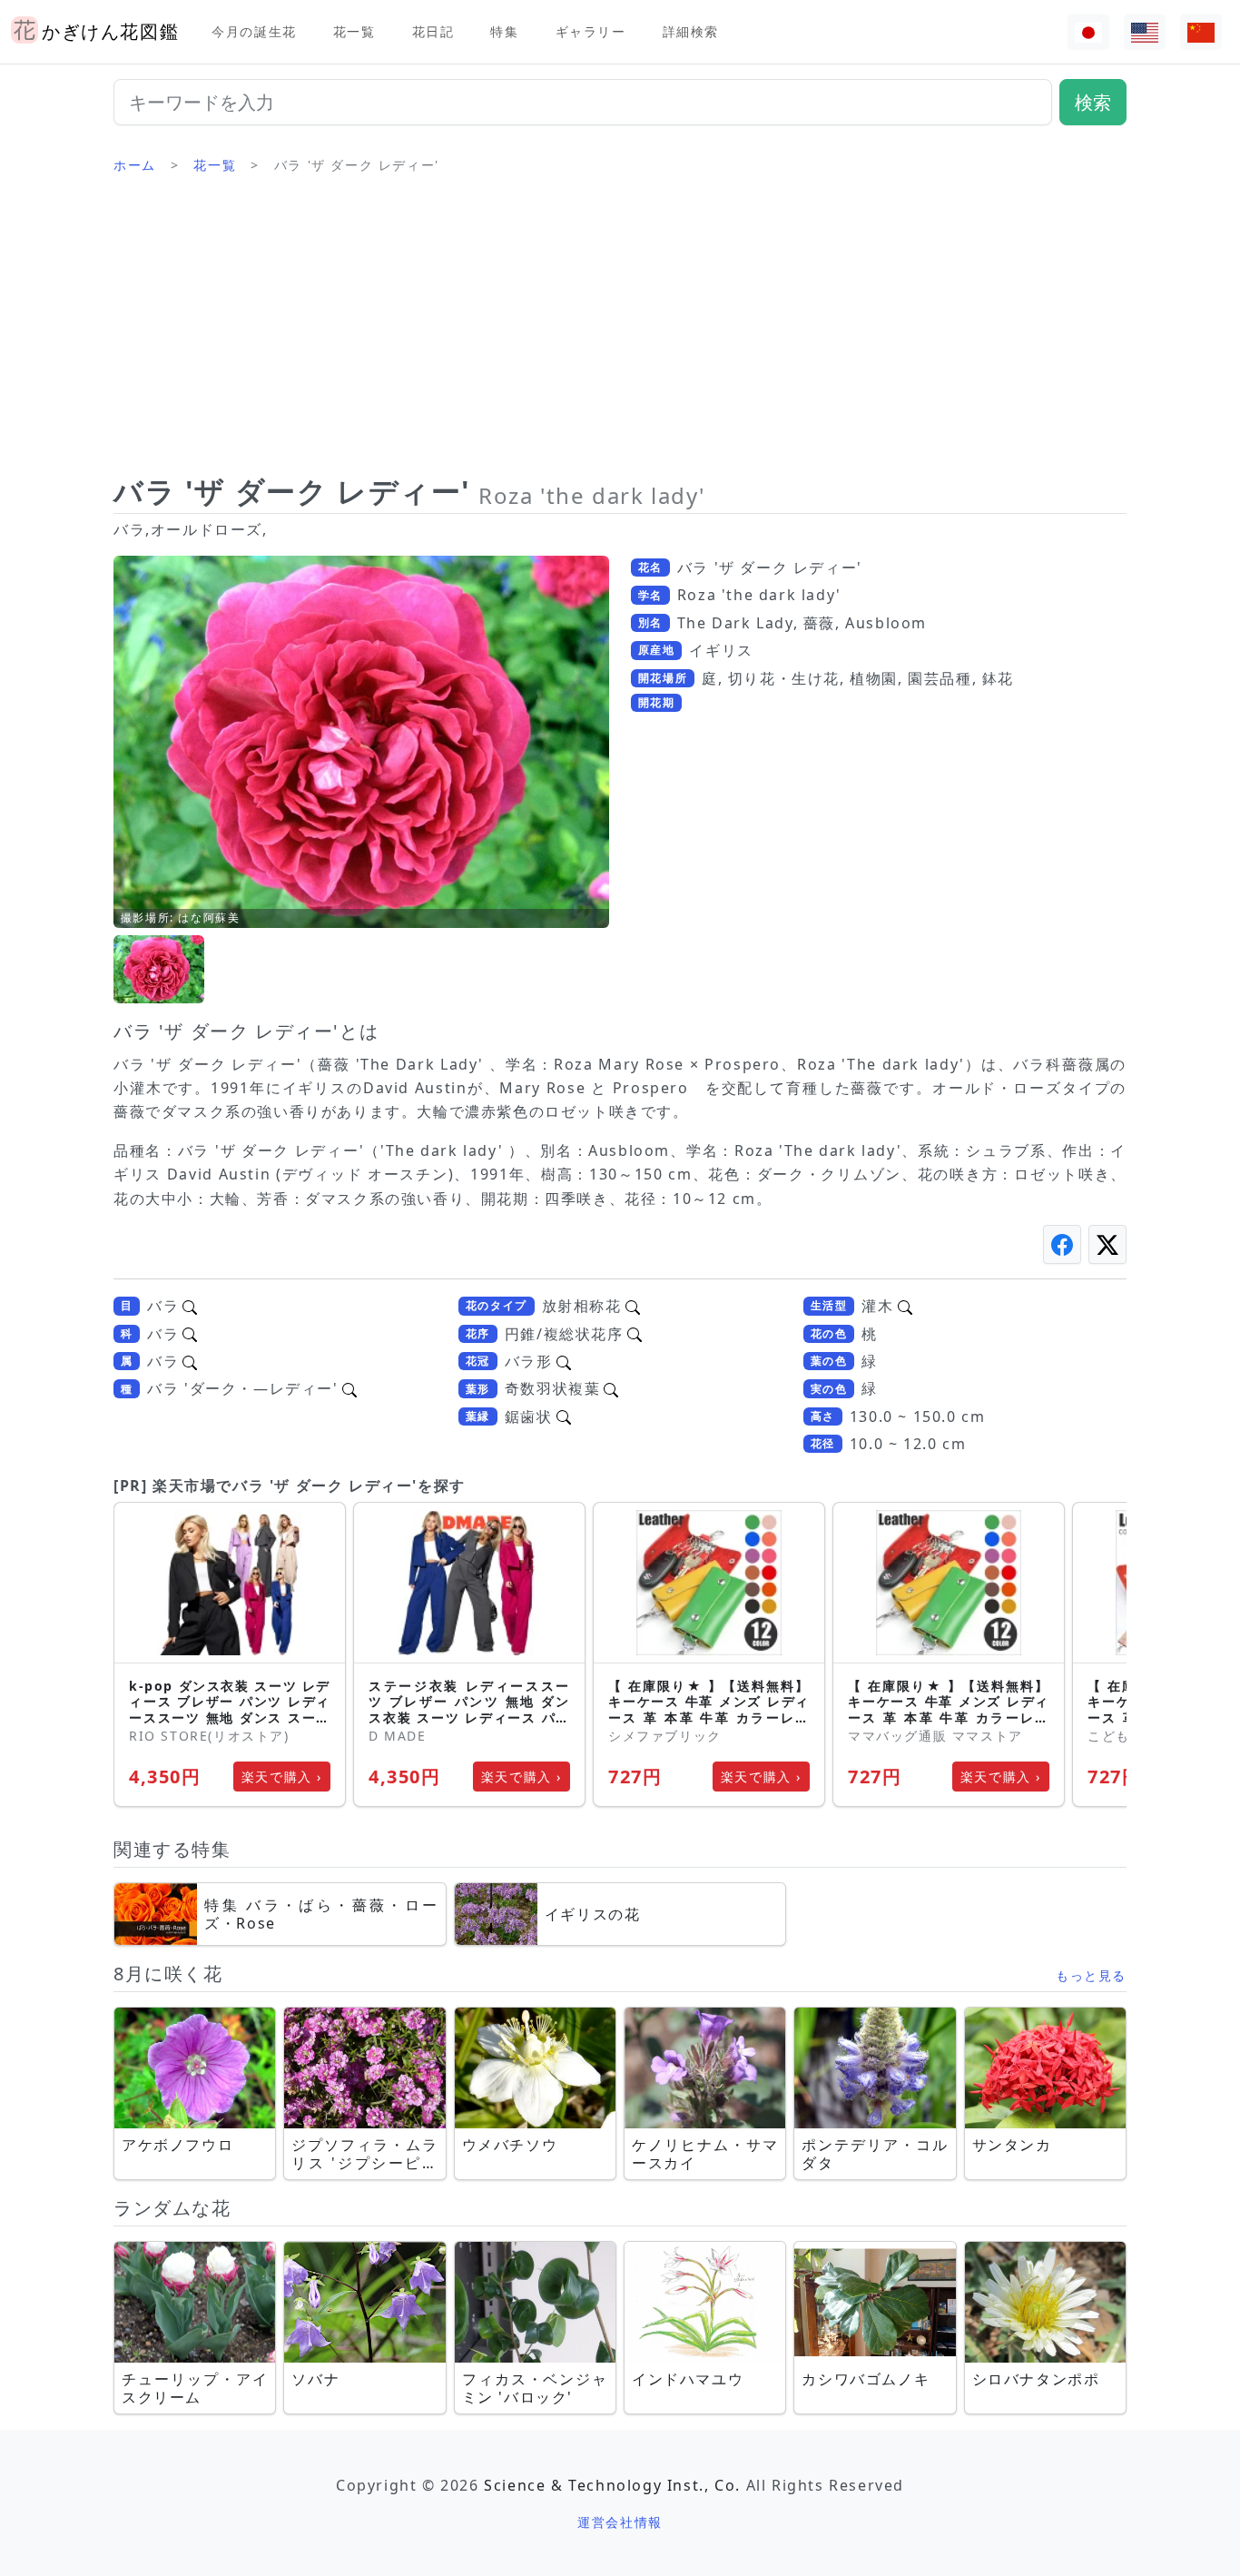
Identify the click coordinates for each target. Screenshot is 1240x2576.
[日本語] (1088, 32)
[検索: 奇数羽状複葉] (611, 1388)
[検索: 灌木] (905, 1306)
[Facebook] (1062, 1244)
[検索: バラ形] (564, 1361)
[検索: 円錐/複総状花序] (635, 1334)
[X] (1107, 1244)
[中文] (1201, 32)
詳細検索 (691, 31)
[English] (1145, 32)
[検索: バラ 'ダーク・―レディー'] (349, 1388)
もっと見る (1091, 1975)
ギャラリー (591, 31)
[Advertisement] (620, 331)
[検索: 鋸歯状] (564, 1416)
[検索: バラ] (190, 1306)
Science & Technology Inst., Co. (612, 2485)
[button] (159, 969)
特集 (504, 31)
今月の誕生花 (254, 31)
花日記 (433, 31)
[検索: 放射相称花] (633, 1306)
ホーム (135, 165)
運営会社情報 (620, 2522)
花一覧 (354, 31)
